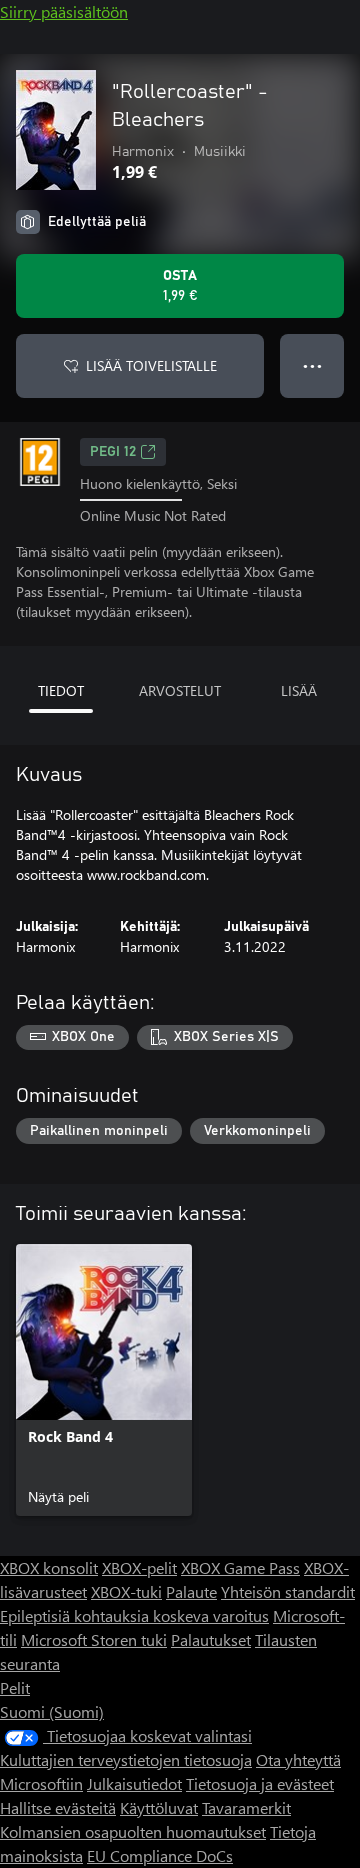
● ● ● (312, 365)
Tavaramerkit (246, 1807)
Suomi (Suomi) (52, 1711)
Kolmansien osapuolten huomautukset (133, 1831)
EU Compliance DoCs (160, 1855)
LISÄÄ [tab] (299, 690)
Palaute (191, 1591)
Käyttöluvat (159, 1807)
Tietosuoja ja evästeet (260, 1783)
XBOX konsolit (49, 1567)
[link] (104, 1380)
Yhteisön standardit (288, 1591)
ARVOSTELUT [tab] (180, 690)
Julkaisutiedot (134, 1783)
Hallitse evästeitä (58, 1807)
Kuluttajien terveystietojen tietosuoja (126, 1759)
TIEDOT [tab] (61, 690)
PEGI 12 (113, 452)
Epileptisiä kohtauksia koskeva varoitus (134, 1615)
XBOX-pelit (139, 1567)
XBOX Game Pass (240, 1567)
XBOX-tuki (126, 1591)
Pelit (15, 1687)
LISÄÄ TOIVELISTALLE (151, 365)
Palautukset (211, 1639)
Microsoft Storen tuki (94, 1639)
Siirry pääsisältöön (64, 11)
